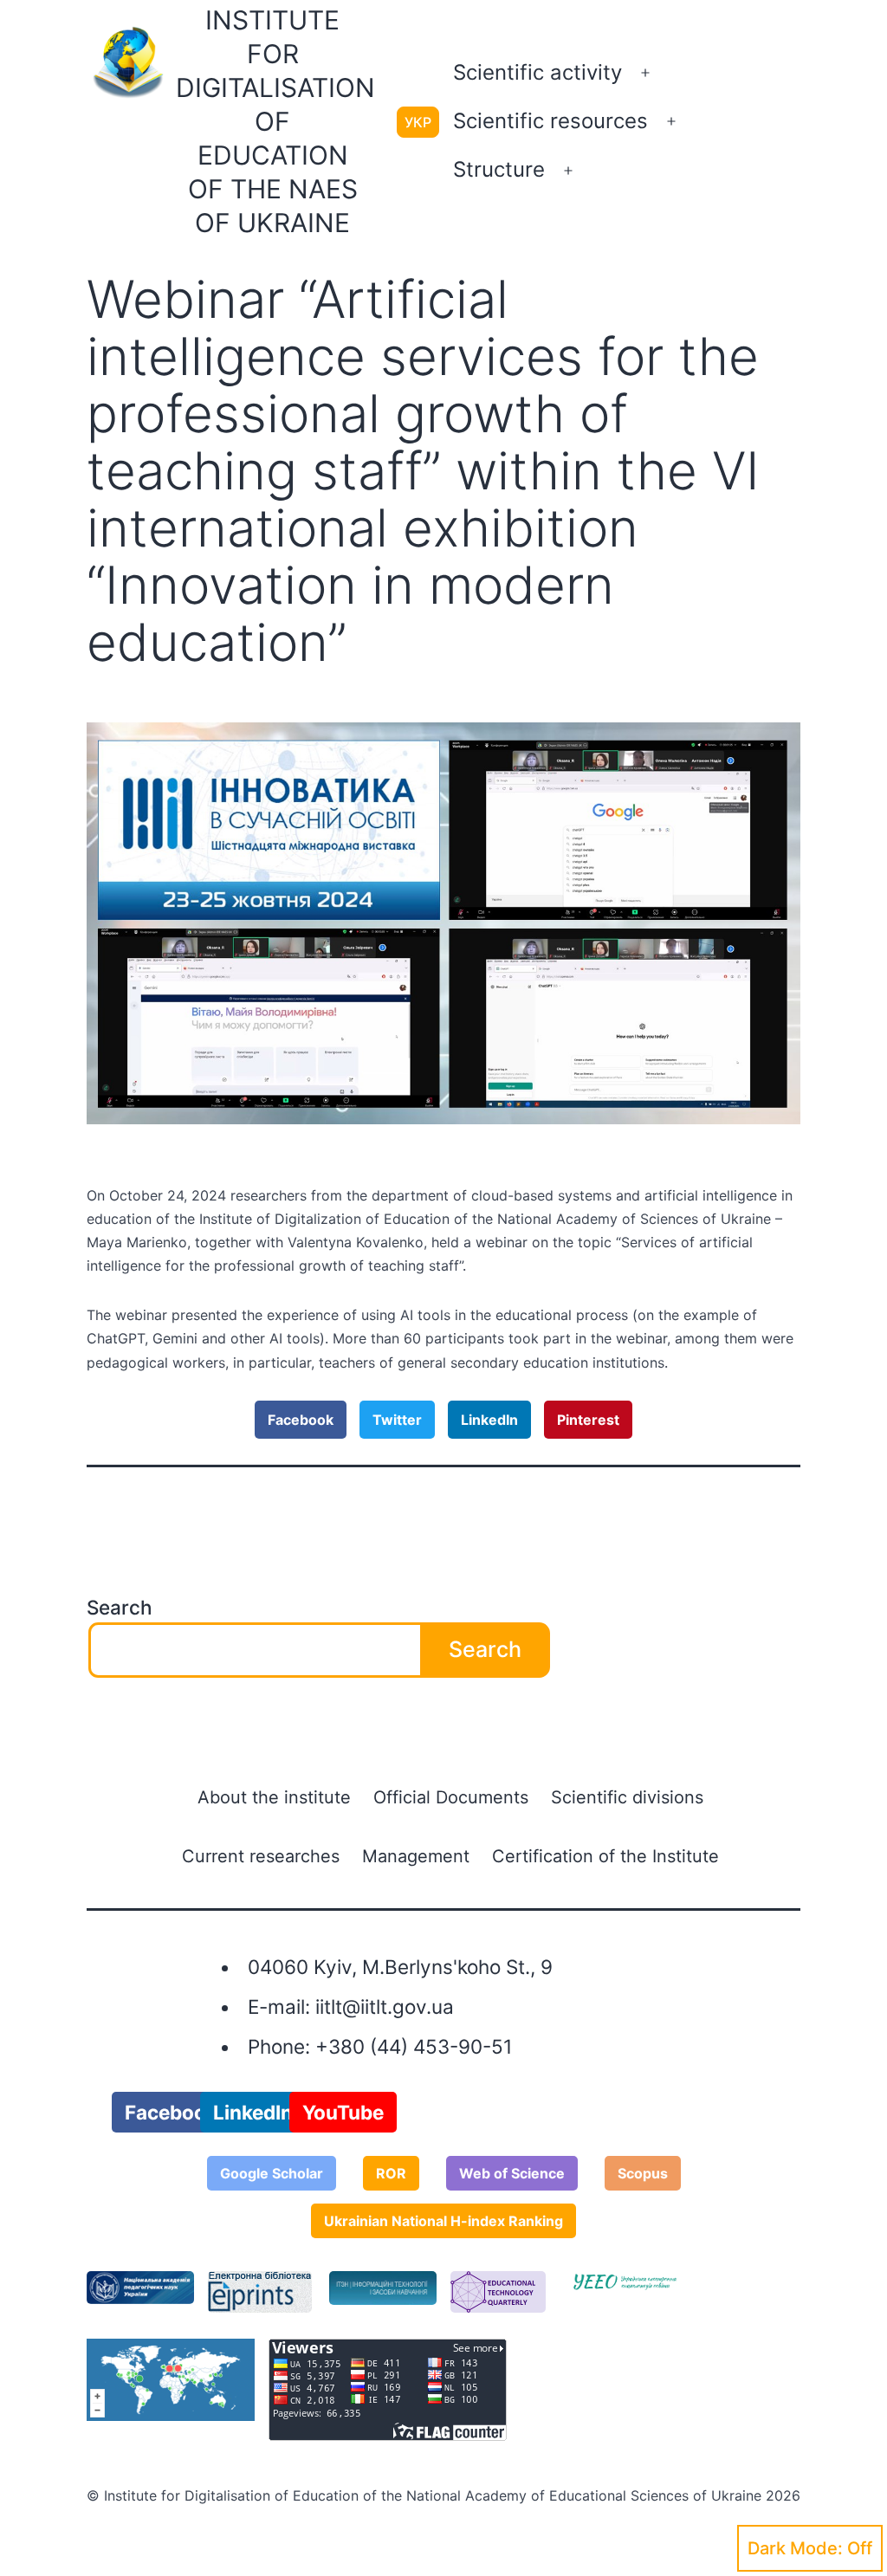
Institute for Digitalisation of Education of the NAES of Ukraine (275, 121)
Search (120, 1607)
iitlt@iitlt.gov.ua (385, 2006)
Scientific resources (550, 121)
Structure (499, 169)
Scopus (643, 2173)
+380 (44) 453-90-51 (414, 2046)
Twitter (397, 1420)
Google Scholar (272, 2173)
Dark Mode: (795, 2548)
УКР (418, 122)
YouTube (343, 2112)
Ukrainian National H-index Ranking (443, 2221)
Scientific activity (537, 72)
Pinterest (588, 1420)
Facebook (301, 1420)
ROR (391, 2173)
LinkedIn (489, 1420)
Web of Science (512, 2173)
